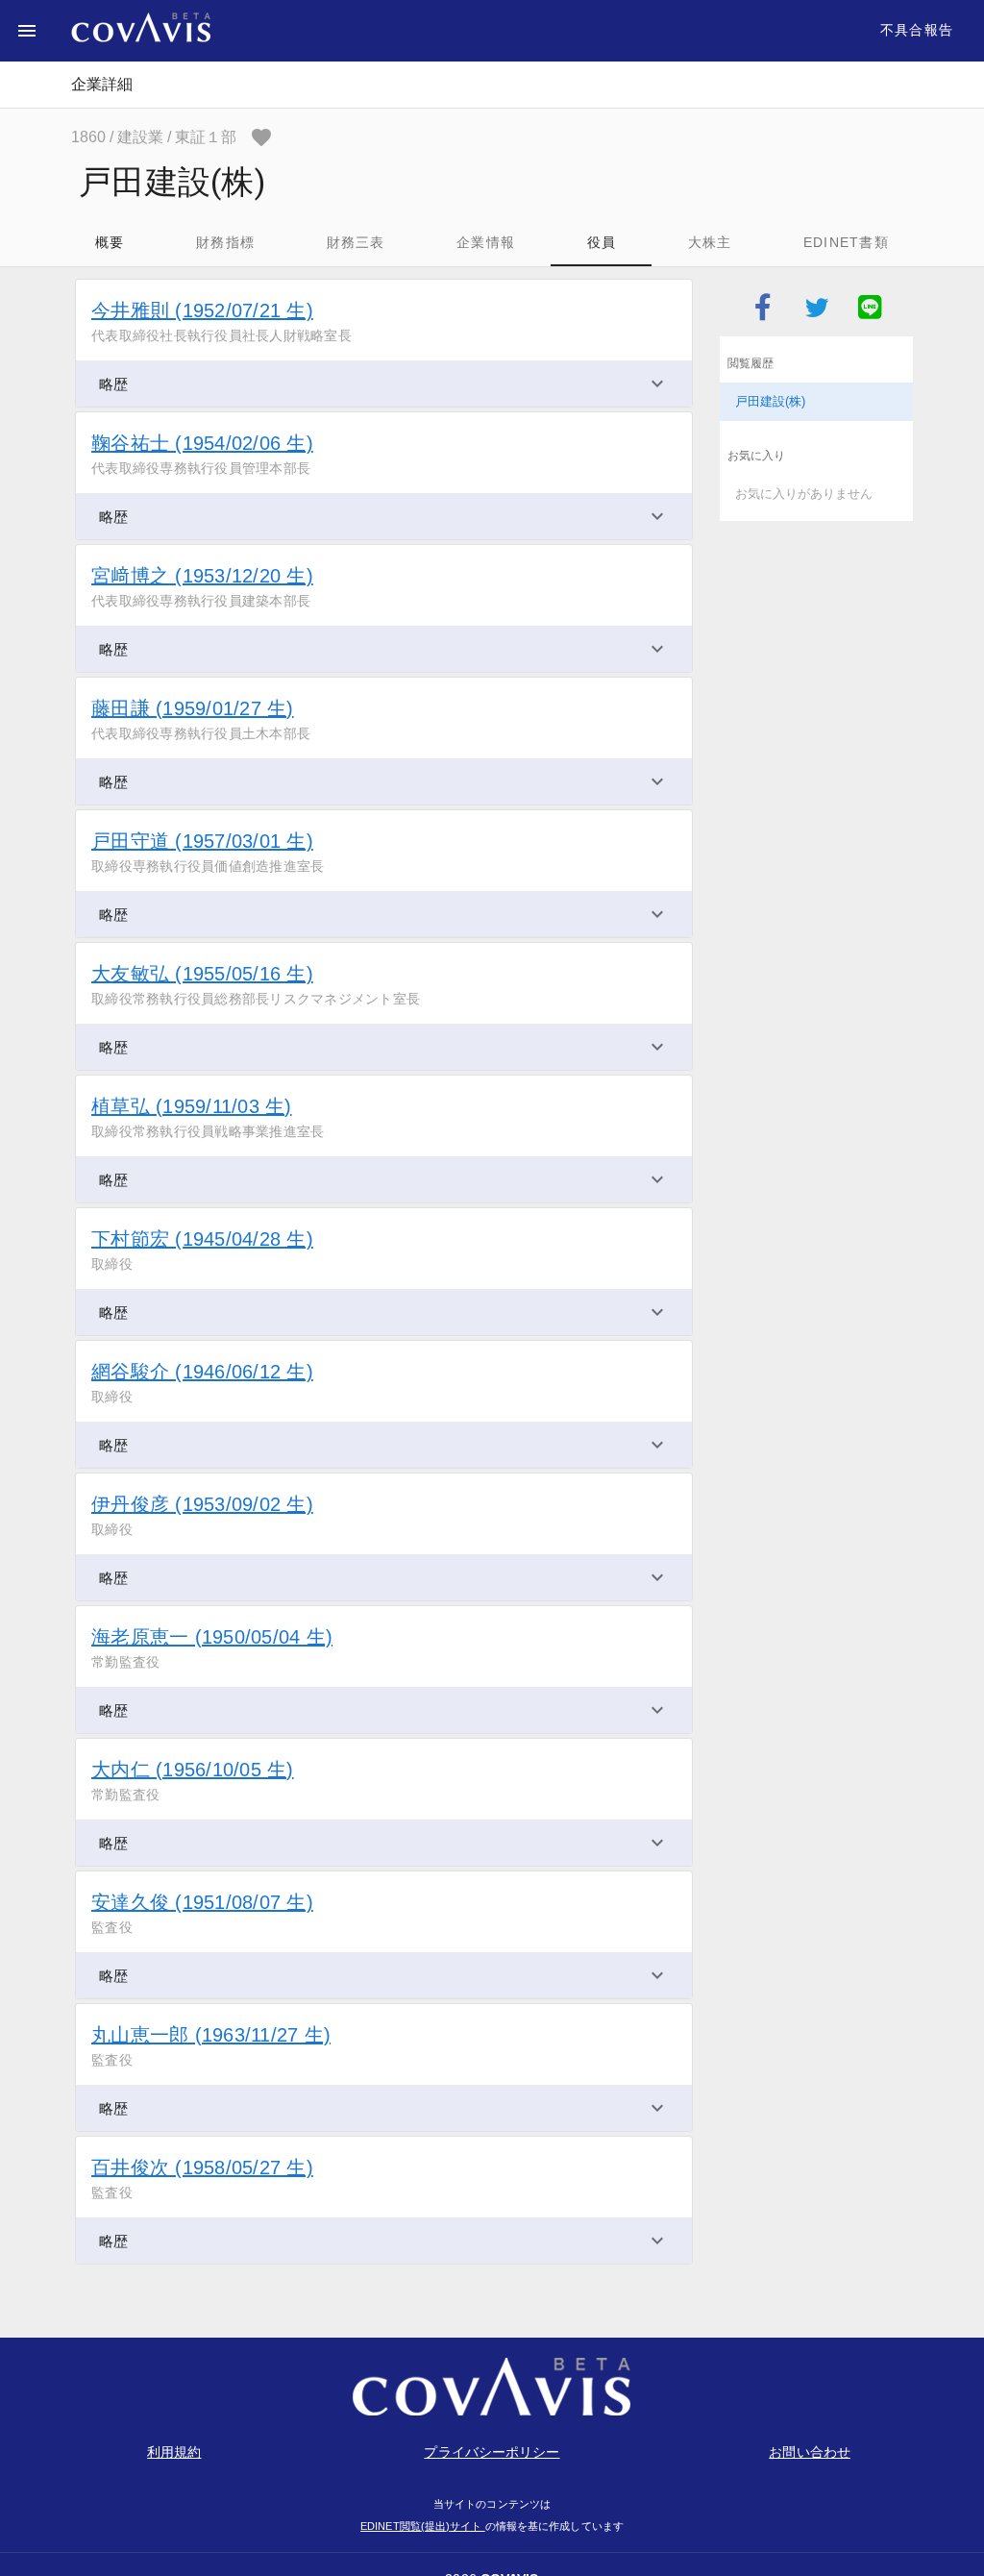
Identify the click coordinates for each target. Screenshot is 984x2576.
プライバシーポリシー (492, 2452)
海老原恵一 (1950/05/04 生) (212, 1637)
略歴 (113, 384)
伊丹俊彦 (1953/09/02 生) (202, 1504)
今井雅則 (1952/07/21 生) (202, 310)
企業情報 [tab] (486, 242)
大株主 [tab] (710, 242)
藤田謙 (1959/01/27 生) (193, 708)
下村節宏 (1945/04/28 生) (202, 1239)
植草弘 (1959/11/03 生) (192, 1106)
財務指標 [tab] (225, 242)
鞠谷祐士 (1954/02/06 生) (202, 443)
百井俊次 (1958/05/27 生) (202, 2167)
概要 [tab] (110, 242)
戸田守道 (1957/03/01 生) (202, 841)
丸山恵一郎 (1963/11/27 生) (211, 2035)
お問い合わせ (810, 2452)
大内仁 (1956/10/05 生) (193, 1770)
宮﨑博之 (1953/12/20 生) (202, 576)
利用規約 (174, 2452)
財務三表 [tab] (356, 242)
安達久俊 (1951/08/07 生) (202, 1902)
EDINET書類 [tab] (846, 242)
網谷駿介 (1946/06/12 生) (202, 1372)
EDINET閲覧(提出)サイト (423, 2526)
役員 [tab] (602, 242)
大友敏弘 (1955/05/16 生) (202, 974)
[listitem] (816, 402)
